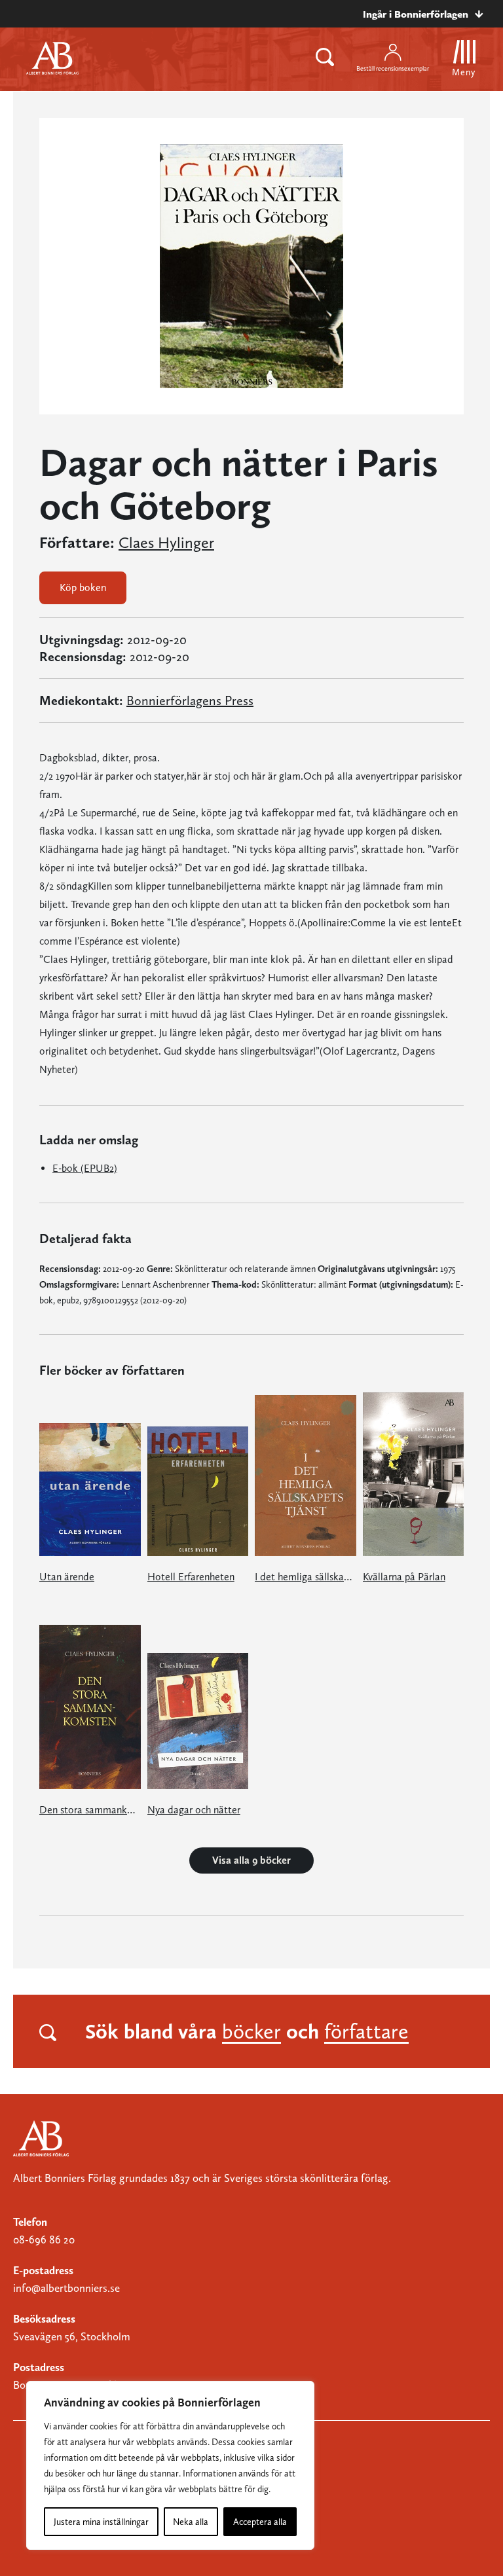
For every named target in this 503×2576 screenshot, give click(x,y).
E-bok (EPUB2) (85, 1168)
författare (366, 2031)
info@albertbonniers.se (66, 2288)
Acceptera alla (260, 2522)
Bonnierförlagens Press (190, 700)
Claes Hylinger (166, 543)
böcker (251, 2031)
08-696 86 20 (44, 2240)
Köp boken (83, 588)
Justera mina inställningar (101, 2522)
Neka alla (191, 2522)
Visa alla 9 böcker (251, 1860)
